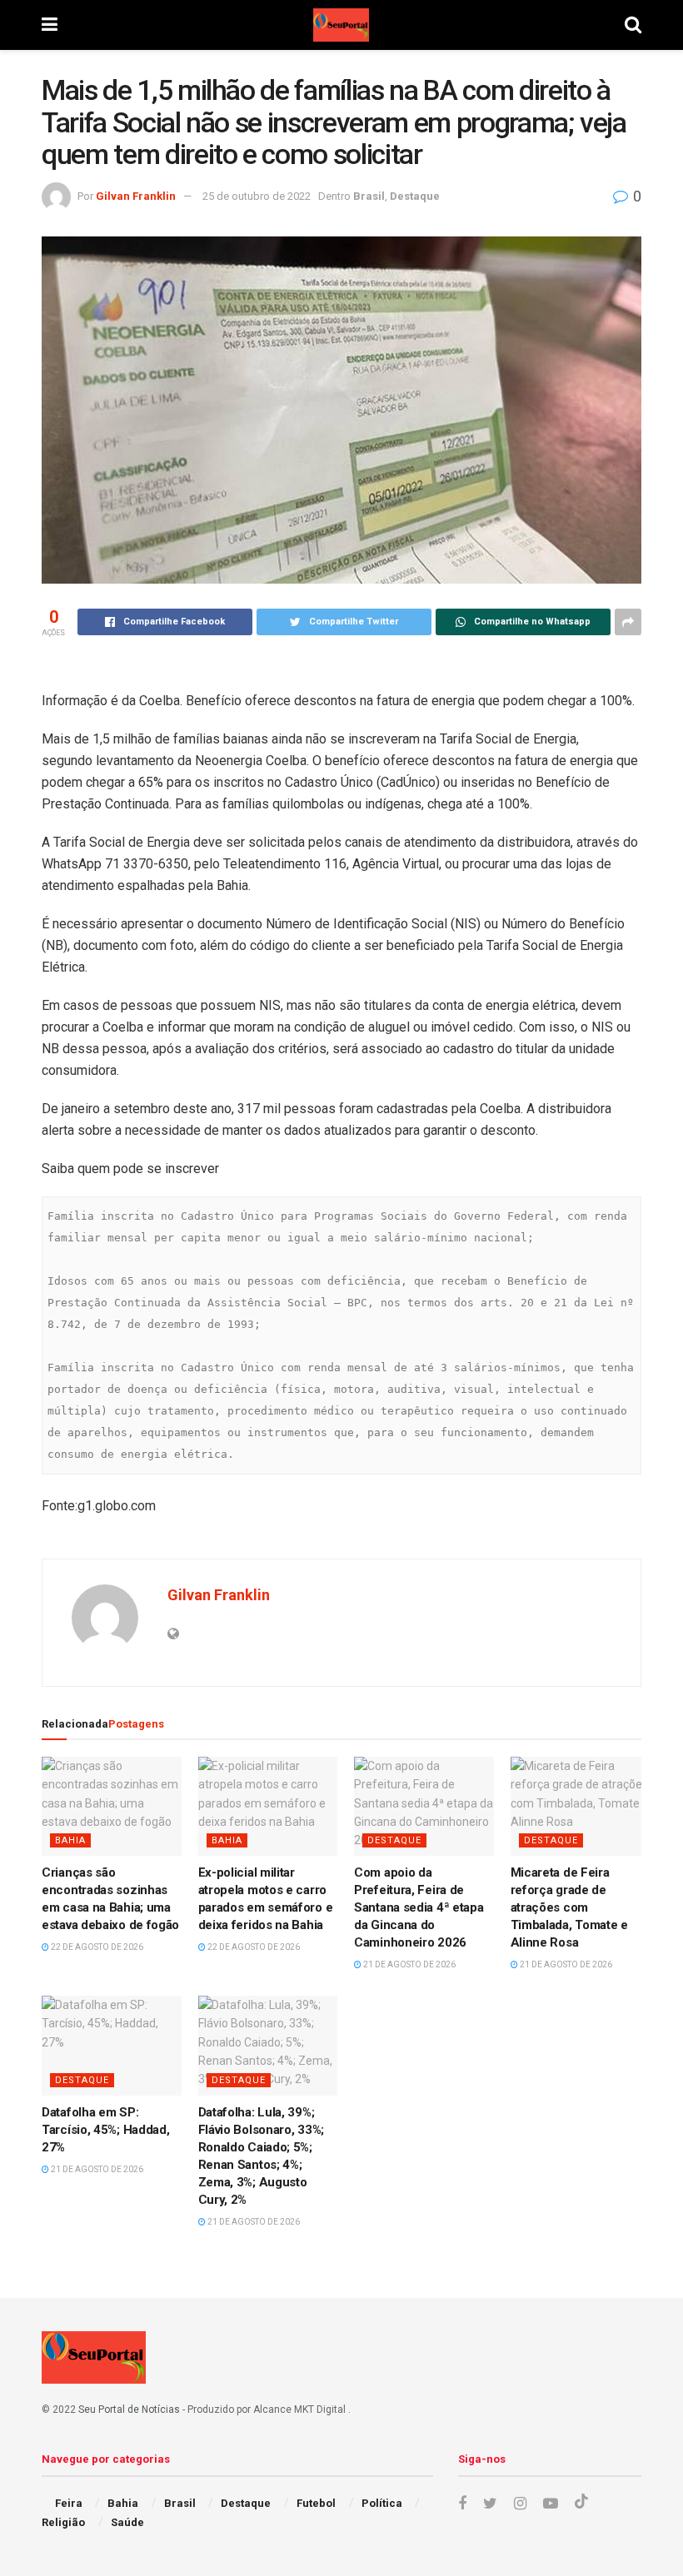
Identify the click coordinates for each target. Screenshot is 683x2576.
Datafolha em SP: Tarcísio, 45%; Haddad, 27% (105, 2130)
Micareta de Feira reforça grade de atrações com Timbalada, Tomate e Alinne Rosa (569, 1907)
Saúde (127, 2522)
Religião (63, 2522)
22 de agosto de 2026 (96, 1947)
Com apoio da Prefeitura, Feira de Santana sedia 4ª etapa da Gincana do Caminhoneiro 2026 (419, 1907)
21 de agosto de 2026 (409, 1964)
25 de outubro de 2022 (257, 196)
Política (382, 2503)
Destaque (415, 196)
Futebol (316, 2503)
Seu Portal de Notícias (129, 2409)
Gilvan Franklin (136, 196)
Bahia (70, 1840)
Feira (69, 2503)
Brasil (369, 196)
